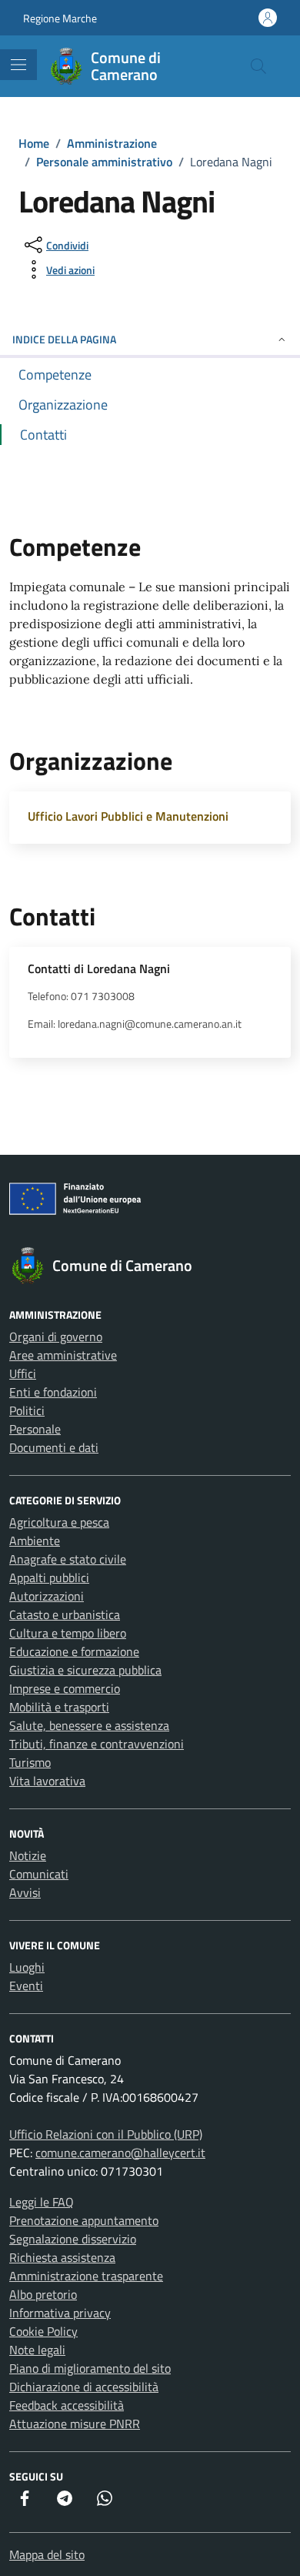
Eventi (26, 1986)
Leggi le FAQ (42, 2202)
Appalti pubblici (49, 1577)
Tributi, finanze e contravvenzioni (97, 1744)
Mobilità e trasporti (59, 1707)
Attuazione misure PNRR (75, 2424)
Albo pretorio (43, 2294)
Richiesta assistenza (62, 2257)
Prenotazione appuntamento (84, 2220)
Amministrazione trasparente (86, 2276)
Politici (27, 1410)
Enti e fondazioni (53, 1392)
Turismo (30, 1762)
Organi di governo (56, 1337)
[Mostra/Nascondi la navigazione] (18, 65)
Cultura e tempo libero (68, 1633)
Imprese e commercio (65, 1688)
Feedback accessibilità (67, 2405)
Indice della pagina (64, 339)
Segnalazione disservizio (73, 2239)
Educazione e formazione (74, 1651)
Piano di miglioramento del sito (90, 2368)
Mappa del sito (47, 2554)
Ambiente (35, 1541)
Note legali (37, 2350)
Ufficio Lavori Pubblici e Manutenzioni (128, 816)
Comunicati (39, 1874)
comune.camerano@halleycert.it (120, 2153)
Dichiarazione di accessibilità (84, 2387)
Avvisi (25, 1892)
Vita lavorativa (47, 1781)
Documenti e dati (54, 1447)
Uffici (23, 1373)
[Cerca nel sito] (258, 66)
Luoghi (27, 1967)
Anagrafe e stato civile (68, 1559)
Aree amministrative (63, 1355)
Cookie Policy (43, 2331)
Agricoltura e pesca (59, 1522)
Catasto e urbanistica (65, 1614)
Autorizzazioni (47, 1596)
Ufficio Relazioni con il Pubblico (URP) (106, 2134)
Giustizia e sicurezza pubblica (85, 1670)
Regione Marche (60, 18)
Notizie (28, 1855)
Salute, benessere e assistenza (89, 1725)
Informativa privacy (60, 2313)
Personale (35, 1429)
